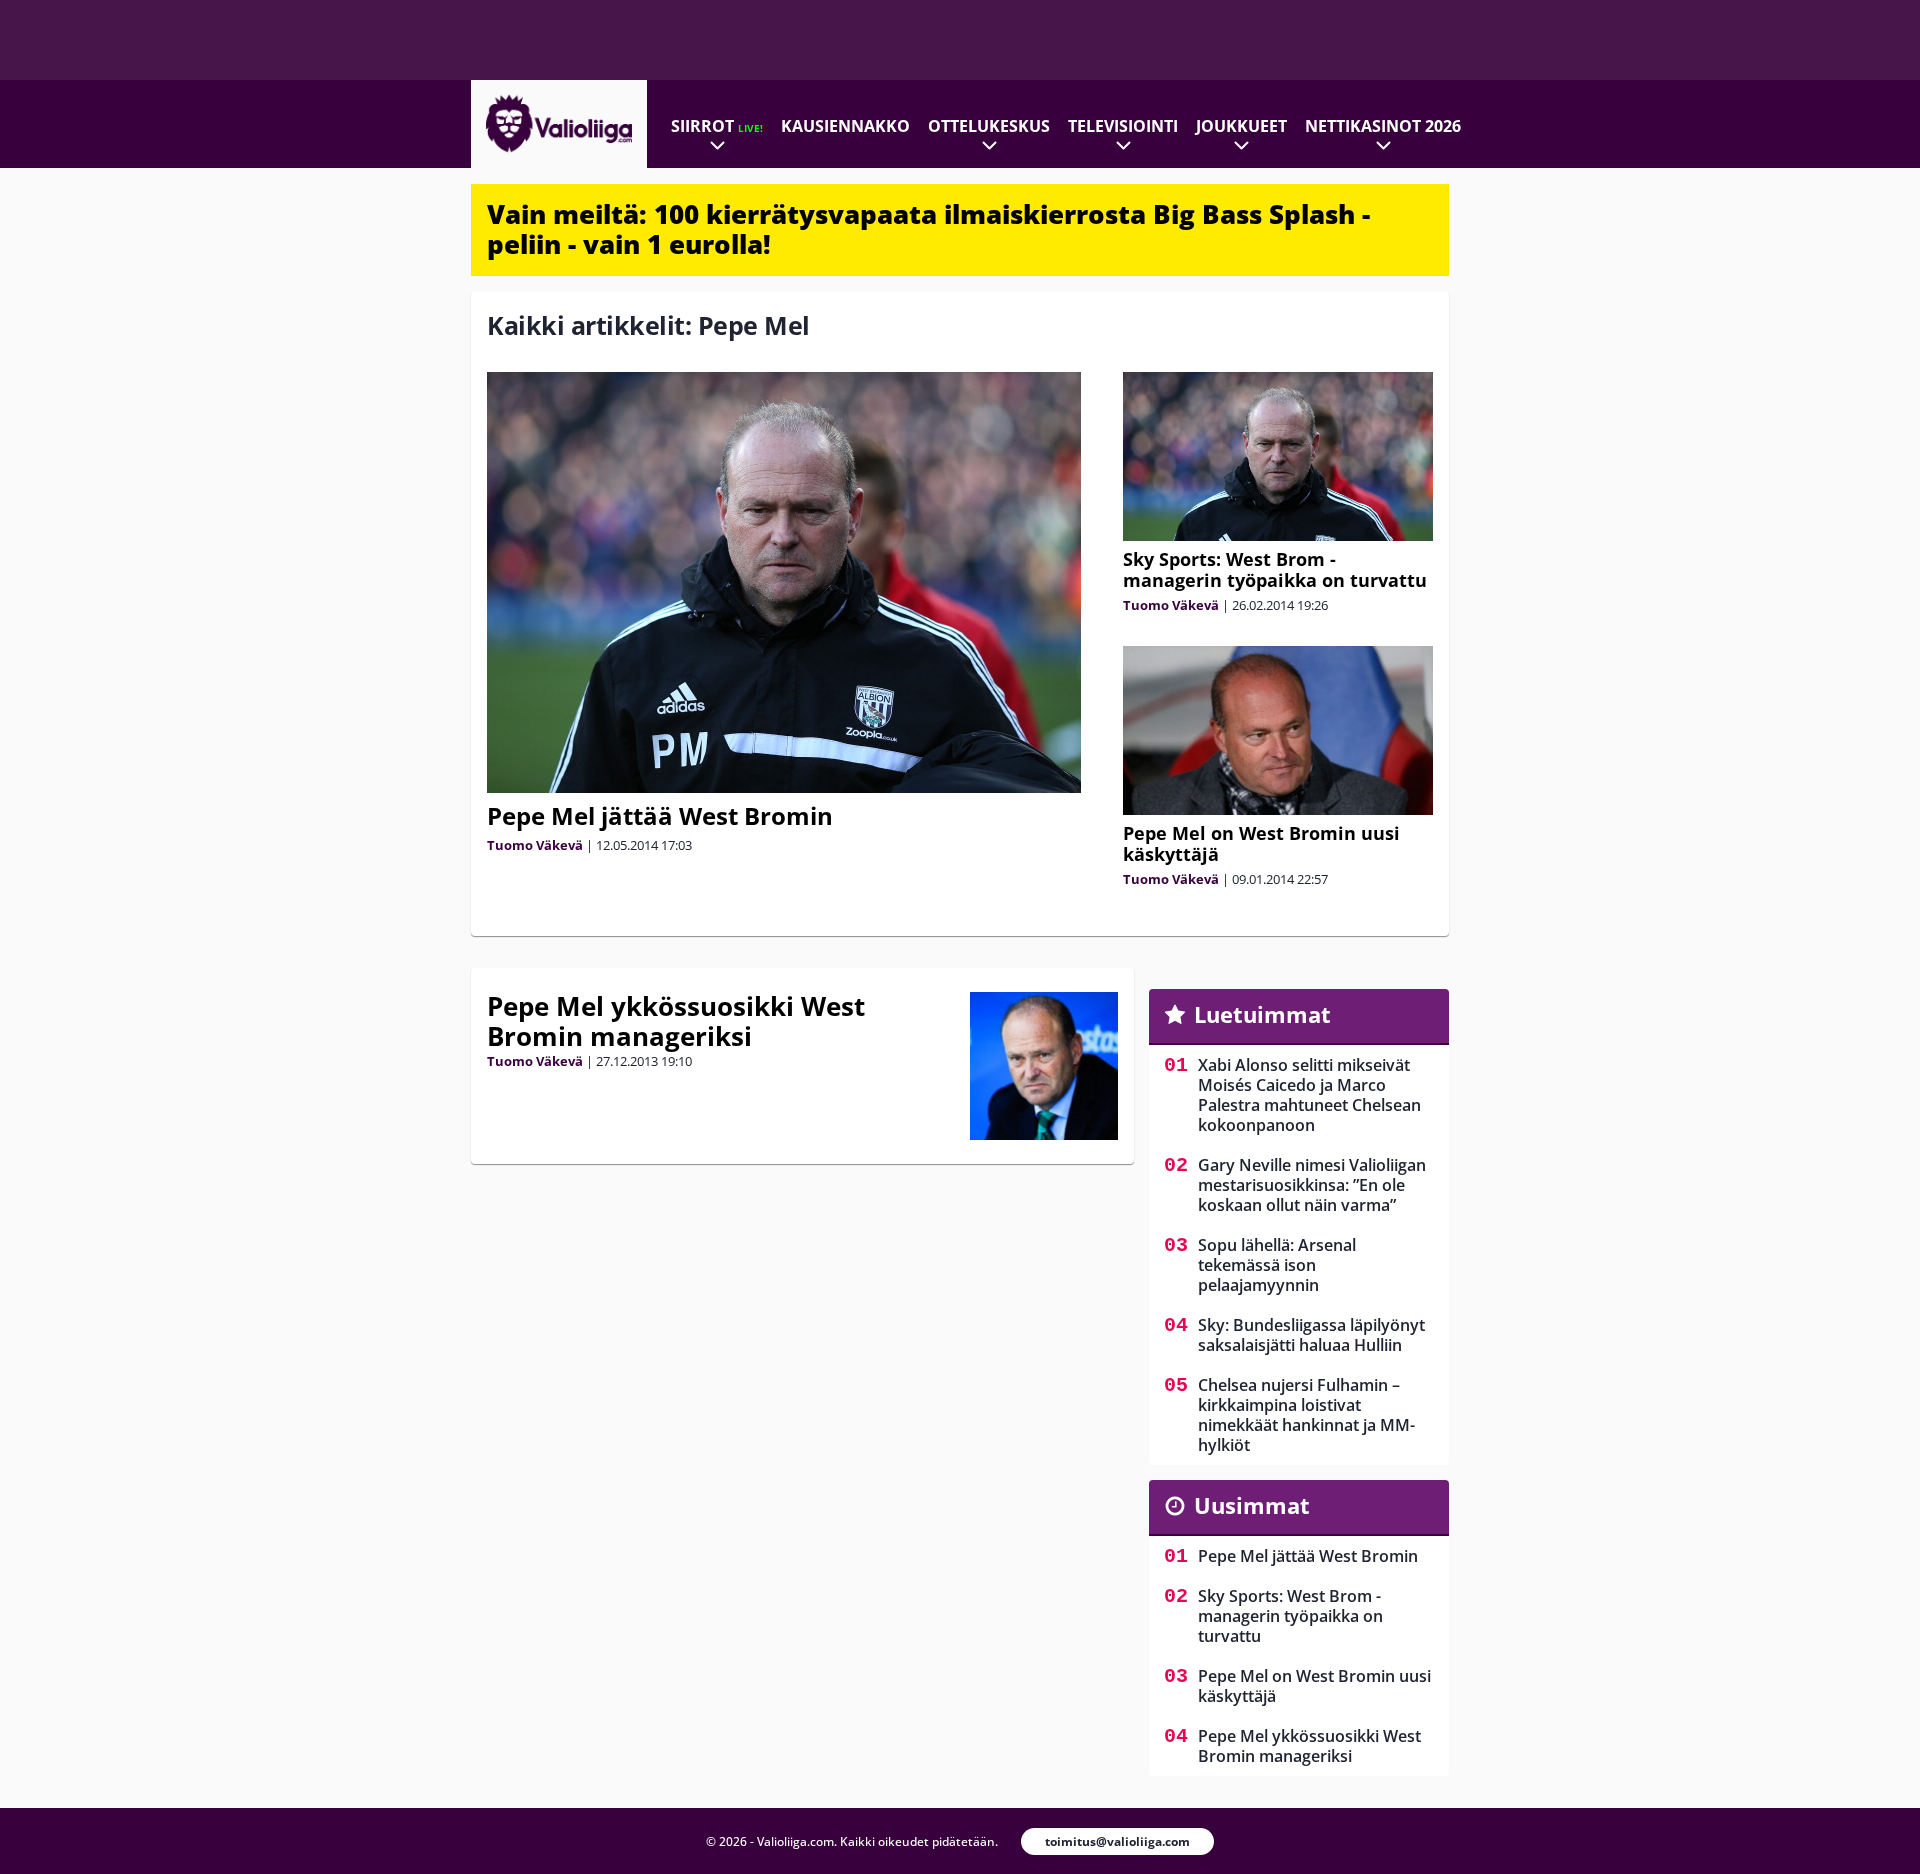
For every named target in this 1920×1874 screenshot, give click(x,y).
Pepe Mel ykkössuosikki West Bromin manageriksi (676, 1021)
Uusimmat (1252, 1505)
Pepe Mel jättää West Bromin (660, 815)
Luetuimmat (1262, 1014)
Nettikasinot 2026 (1383, 126)
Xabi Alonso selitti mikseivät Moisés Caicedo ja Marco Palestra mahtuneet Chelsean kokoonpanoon (1309, 1095)
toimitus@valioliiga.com (1117, 1841)
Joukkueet (1241, 126)
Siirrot (717, 126)
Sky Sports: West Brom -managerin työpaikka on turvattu (1275, 569)
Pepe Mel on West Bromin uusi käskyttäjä (1261, 843)
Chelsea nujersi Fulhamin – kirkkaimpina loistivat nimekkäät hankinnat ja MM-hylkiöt (1306, 1415)
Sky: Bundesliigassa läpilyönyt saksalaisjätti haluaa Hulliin (1311, 1335)
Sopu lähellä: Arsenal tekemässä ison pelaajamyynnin (1277, 1265)
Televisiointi (1123, 126)
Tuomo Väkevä (535, 845)
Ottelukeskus (989, 126)
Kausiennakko (845, 126)
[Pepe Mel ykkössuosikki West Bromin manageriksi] (1044, 1066)
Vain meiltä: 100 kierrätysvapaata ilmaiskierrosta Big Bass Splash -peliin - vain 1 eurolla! (928, 229)
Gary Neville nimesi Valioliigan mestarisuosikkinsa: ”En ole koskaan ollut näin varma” (1312, 1185)
